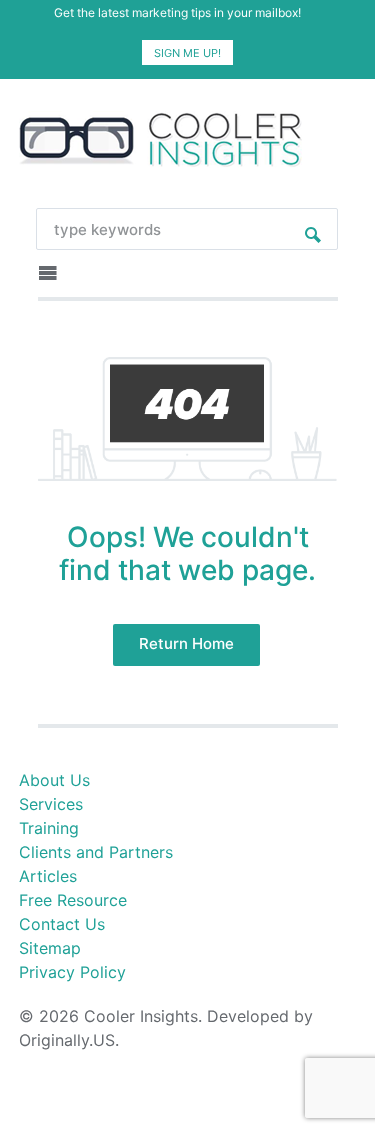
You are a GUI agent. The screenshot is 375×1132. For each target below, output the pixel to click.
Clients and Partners (96, 852)
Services (51, 804)
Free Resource (73, 900)
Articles (48, 876)
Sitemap (50, 948)
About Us (54, 780)
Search (313, 229)
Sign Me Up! (187, 53)
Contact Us (62, 924)
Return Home (186, 643)
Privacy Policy (72, 972)
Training (49, 828)
